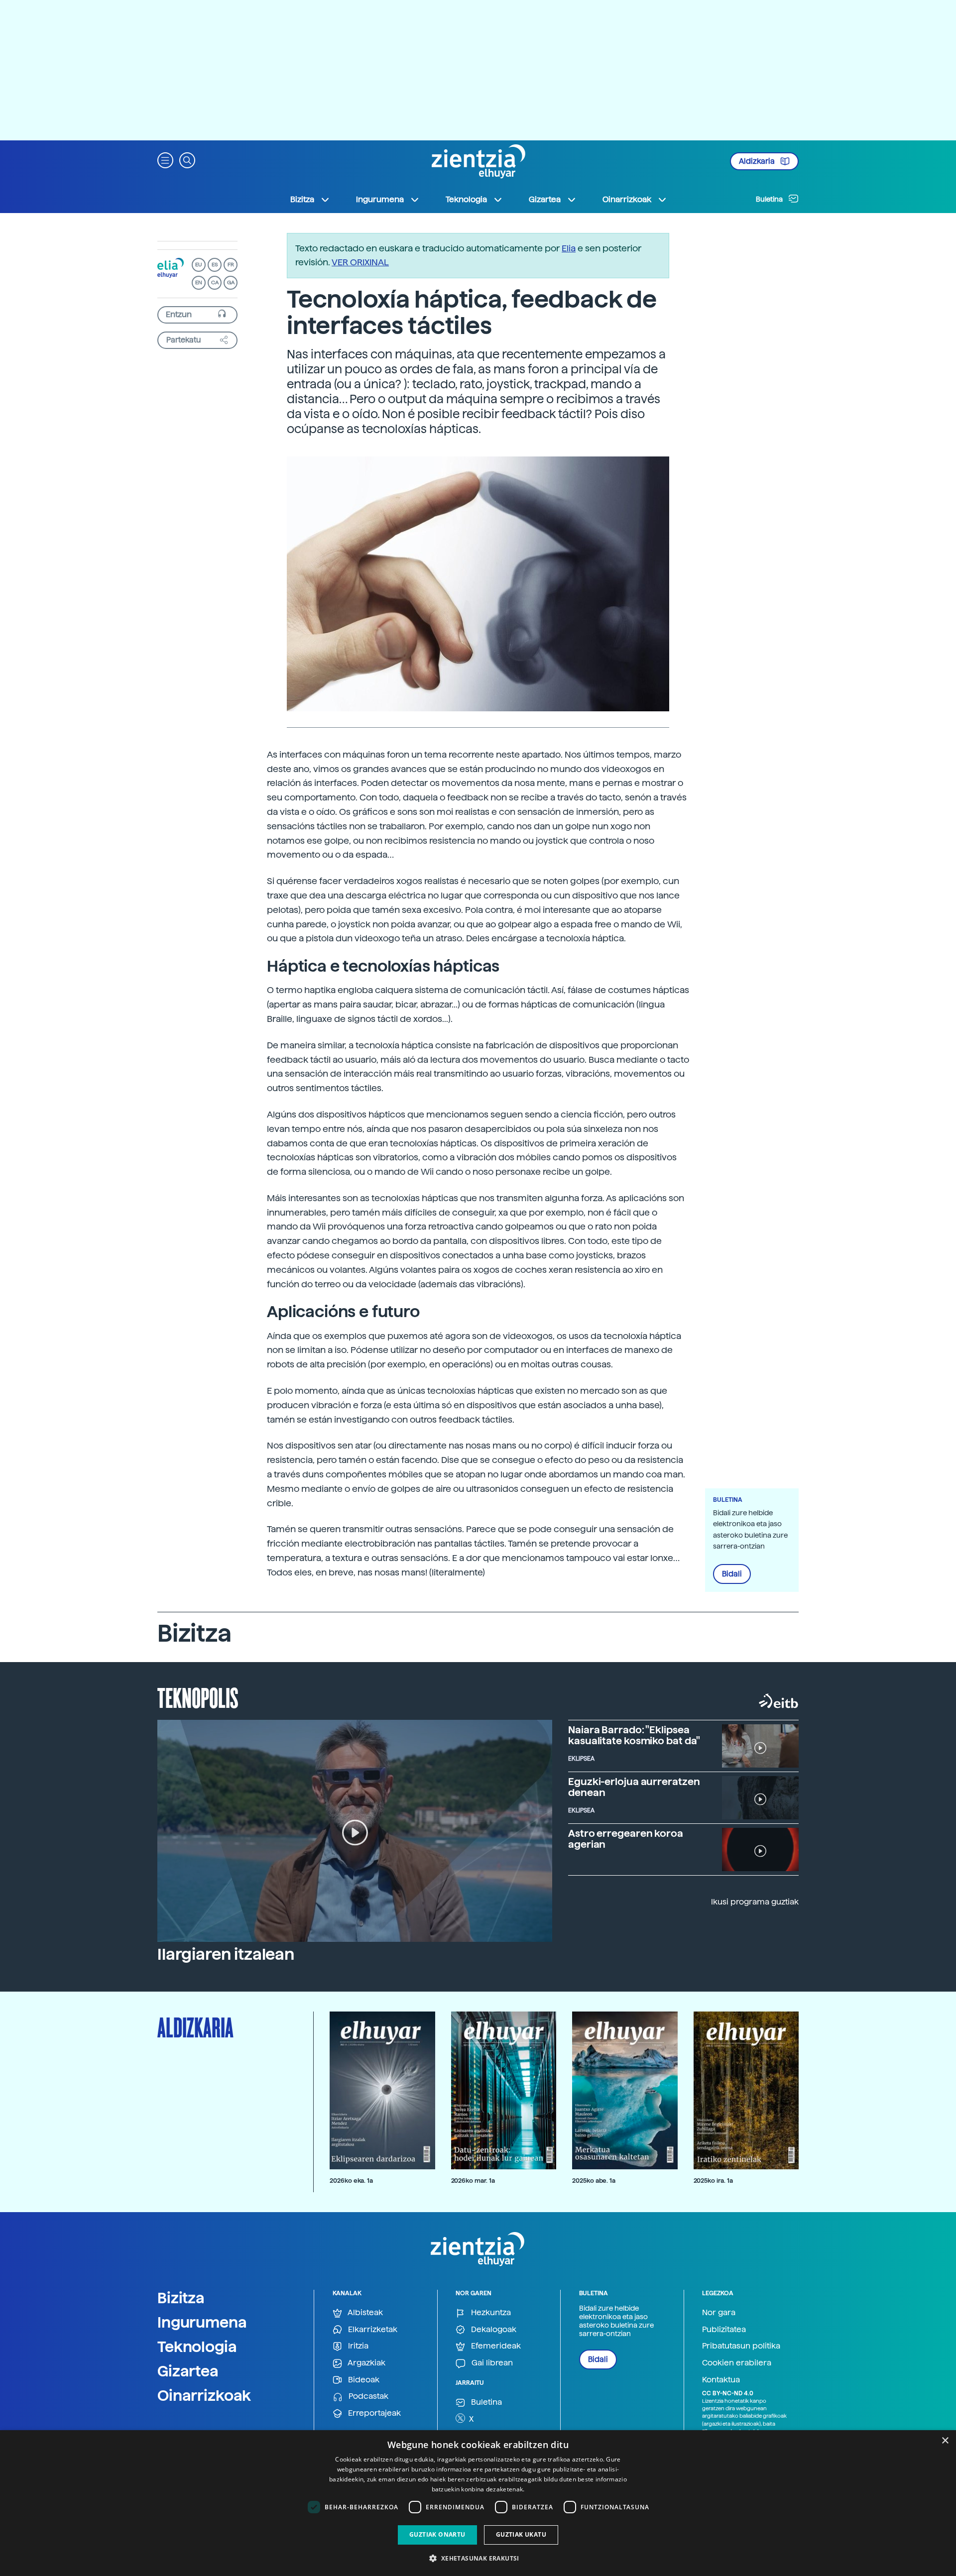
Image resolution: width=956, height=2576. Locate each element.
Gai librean (491, 2363)
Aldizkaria (758, 161)
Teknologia (197, 2347)
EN (199, 282)
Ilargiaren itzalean (226, 1954)
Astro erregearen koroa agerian (626, 1839)
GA (231, 282)
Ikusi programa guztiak (755, 1902)
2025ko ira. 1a (713, 2181)
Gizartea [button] (545, 199)
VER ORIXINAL (360, 262)
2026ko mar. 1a (473, 2181)
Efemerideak (495, 2346)
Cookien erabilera (737, 2363)
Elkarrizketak (372, 2329)
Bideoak (363, 2380)
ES (215, 265)
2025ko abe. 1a (594, 2181)
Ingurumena (202, 2322)
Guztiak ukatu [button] (521, 2534)
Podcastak (367, 2396)
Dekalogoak (493, 2329)
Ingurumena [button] (380, 199)
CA (215, 282)
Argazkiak (366, 2363)
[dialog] (478, 2503)
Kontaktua (721, 2380)
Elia (569, 248)
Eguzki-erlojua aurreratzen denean (634, 1787)
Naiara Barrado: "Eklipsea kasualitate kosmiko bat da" (634, 1735)
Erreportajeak (373, 2413)
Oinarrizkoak (204, 2395)
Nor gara (719, 2312)
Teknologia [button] (466, 199)
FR (231, 265)
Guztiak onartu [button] (437, 2534)
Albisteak (364, 2312)
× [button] (945, 2441)
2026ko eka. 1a (351, 2181)
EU (199, 265)
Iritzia (357, 2346)
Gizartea (188, 2371)
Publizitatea (724, 2329)
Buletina (770, 199)
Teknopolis (198, 1697)
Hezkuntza (490, 2312)
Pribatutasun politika (741, 2346)
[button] (165, 160)
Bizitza (181, 2298)
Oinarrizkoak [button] (627, 199)
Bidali (732, 1574)
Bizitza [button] (302, 199)
